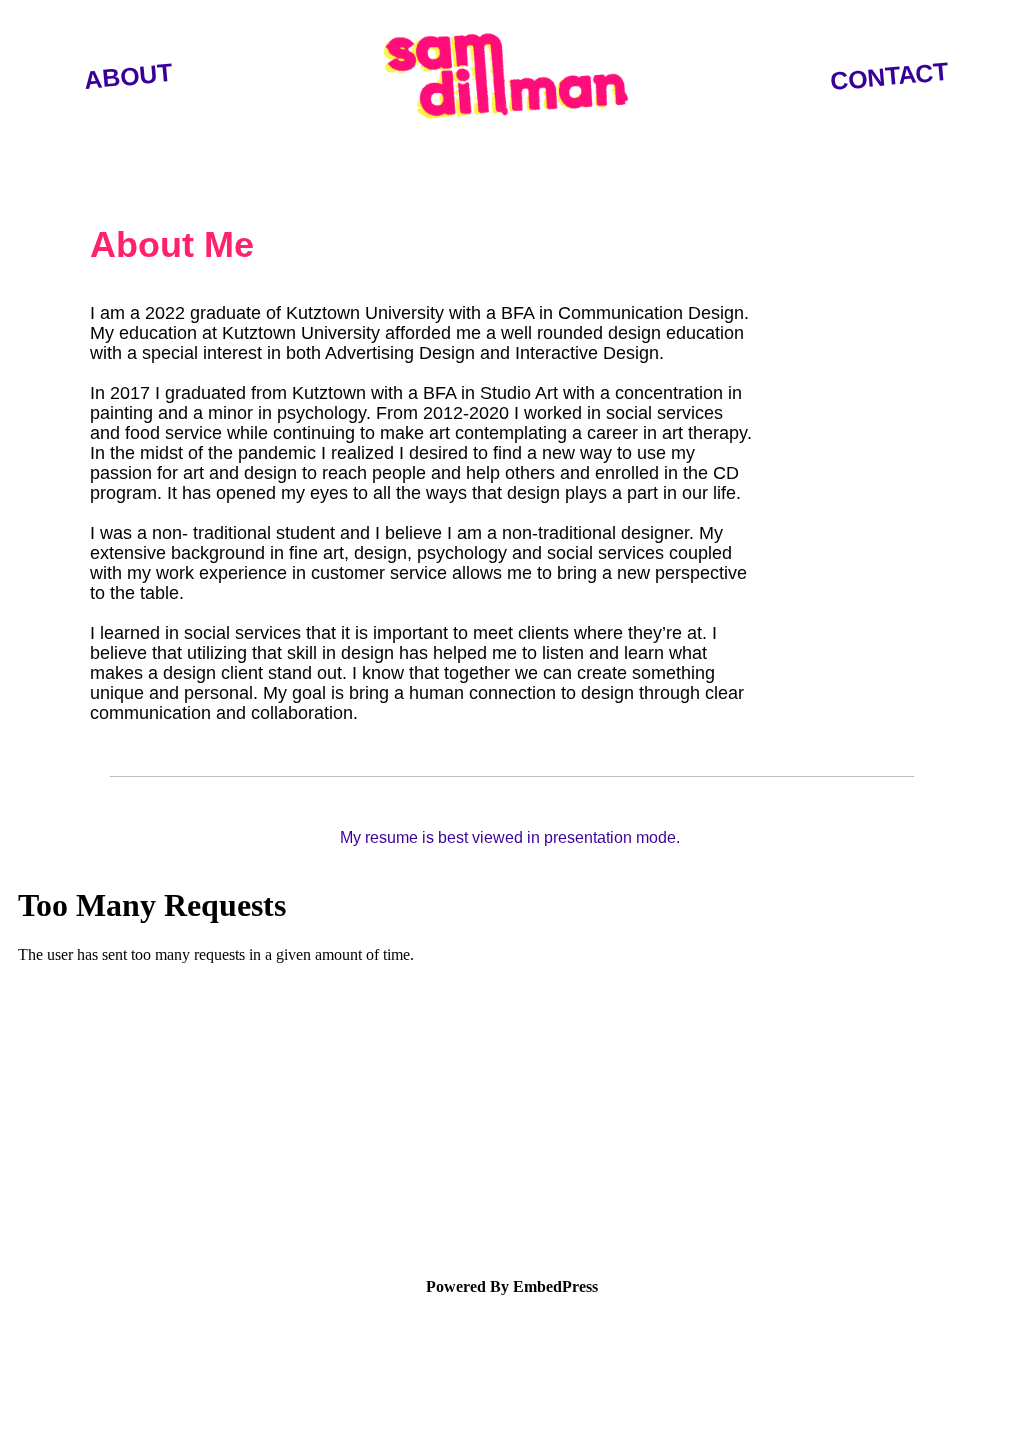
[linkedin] (145, 1405)
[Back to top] (976, 1410)
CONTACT (889, 76)
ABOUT (128, 76)
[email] (35, 1405)
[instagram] (90, 1405)
